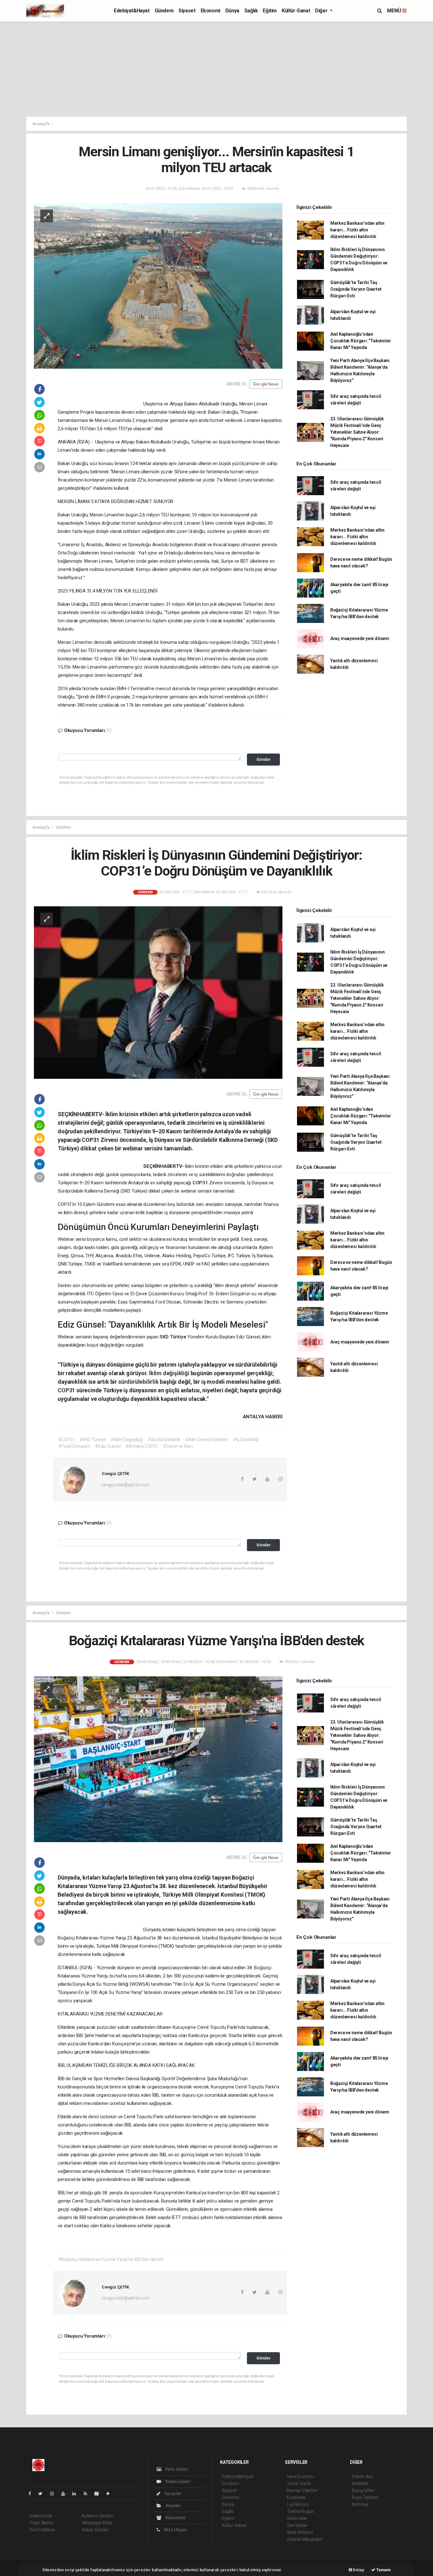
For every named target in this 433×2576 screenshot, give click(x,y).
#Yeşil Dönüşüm (74, 1446)
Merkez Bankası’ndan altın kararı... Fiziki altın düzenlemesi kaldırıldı (357, 230)
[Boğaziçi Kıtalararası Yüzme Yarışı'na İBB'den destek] (158, 1759)
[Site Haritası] (99, 2494)
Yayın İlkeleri (42, 2523)
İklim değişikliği (170, 1373)
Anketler (360, 2483)
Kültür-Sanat (296, 11)
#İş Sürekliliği (246, 1440)
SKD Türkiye (173, 1337)
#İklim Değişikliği (127, 1440)
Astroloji (360, 2504)
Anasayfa (41, 124)
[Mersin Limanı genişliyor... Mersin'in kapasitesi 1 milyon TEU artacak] (158, 286)
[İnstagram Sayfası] (55, 2494)
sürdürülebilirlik (139, 1382)
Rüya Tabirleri (365, 2497)
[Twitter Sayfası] (43, 2494)
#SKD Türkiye (93, 1440)
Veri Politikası (42, 2530)
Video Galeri (177, 2482)
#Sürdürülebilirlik (164, 1440)
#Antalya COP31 (142, 1446)
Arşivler (173, 2506)
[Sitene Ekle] (110, 2494)
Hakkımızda (41, 2516)
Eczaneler (297, 2497)
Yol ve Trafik (299, 2483)
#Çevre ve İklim (178, 1446)
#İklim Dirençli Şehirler (207, 1440)
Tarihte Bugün (301, 2511)
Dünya (232, 11)
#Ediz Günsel (108, 1446)
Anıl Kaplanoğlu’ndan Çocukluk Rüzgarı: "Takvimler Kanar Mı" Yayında (361, 341)
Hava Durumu (300, 2476)
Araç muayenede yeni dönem (360, 638)
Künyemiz (175, 2518)
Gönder (264, 759)
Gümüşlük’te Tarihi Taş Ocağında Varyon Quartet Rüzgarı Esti (356, 289)
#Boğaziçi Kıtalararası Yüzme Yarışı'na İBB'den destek (111, 2259)
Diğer (322, 11)
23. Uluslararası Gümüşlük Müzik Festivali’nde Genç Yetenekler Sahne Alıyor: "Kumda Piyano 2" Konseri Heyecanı (357, 432)
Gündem (164, 11)
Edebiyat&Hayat (132, 11)
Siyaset (187, 11)
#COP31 (67, 1440)
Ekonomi (210, 11)
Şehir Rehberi (300, 2532)
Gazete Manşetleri (305, 2539)
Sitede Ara (362, 2476)
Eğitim (270, 11)
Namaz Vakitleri (302, 2490)
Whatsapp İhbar (97, 2523)
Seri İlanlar (297, 2525)
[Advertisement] (217, 69)
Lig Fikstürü (298, 2504)
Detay (358, 2570)
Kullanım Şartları (97, 2516)
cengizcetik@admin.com (126, 1485)
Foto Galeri (176, 2469)
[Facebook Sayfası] (32, 2494)
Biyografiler (363, 2490)
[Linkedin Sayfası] (77, 2494)
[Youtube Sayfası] (66, 2494)
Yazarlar (173, 2494)
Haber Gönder (95, 2530)
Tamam (383, 2570)
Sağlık (251, 11)
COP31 (201, 1183)
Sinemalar (297, 2518)
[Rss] (88, 2494)
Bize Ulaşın (175, 2530)
